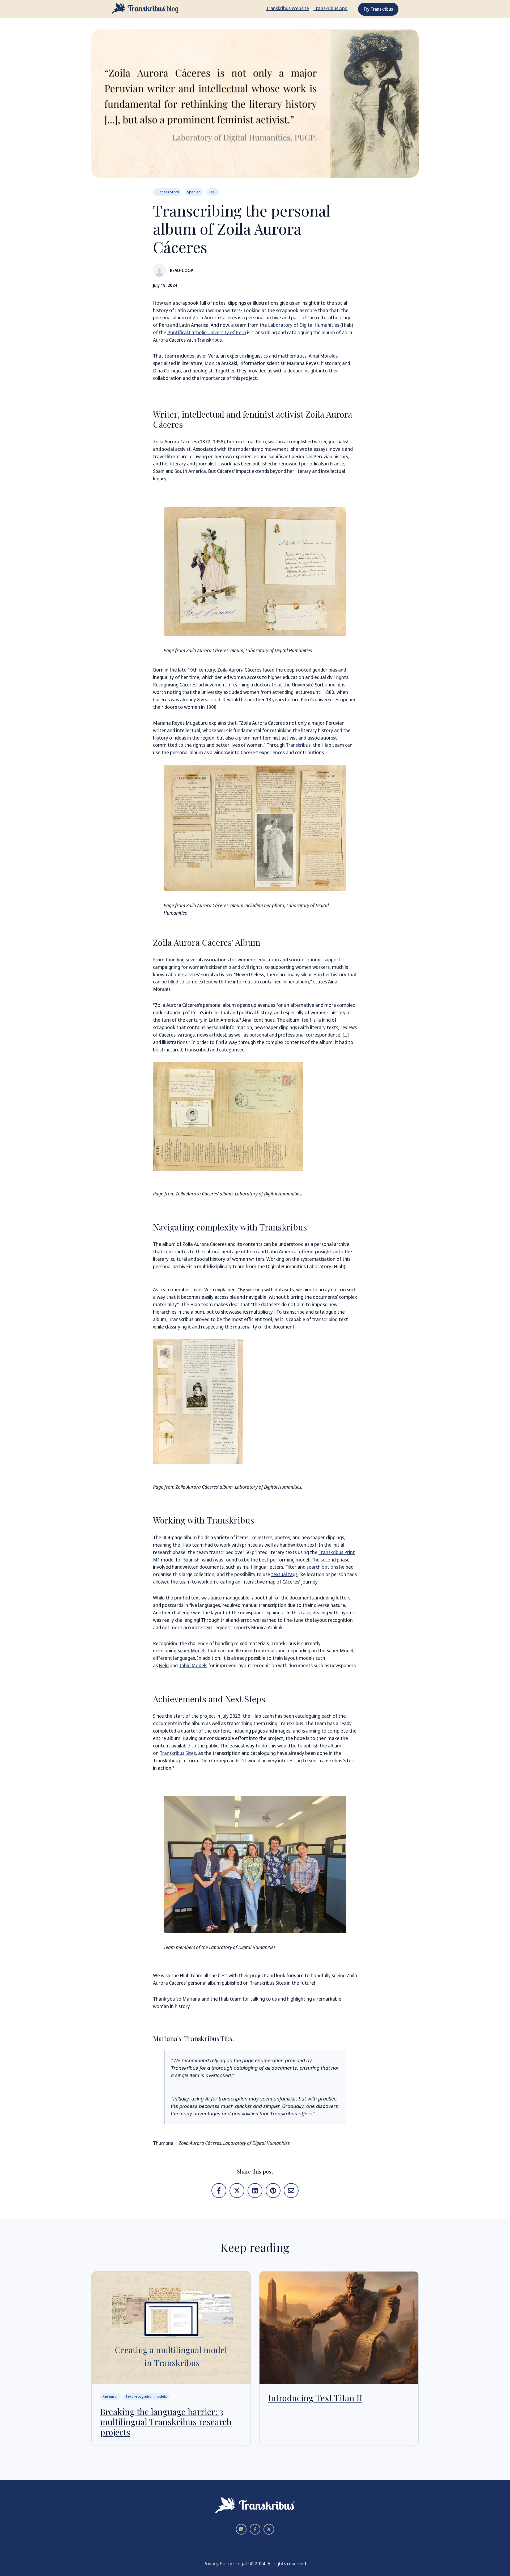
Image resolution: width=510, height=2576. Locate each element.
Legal (241, 2564)
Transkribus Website (288, 8)
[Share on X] (237, 2191)
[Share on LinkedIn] (255, 2191)
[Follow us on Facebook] (255, 2529)
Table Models (193, 1665)
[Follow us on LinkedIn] (241, 2529)
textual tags (284, 1574)
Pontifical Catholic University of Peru (207, 332)
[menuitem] (288, 9)
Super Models (192, 1650)
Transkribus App (330, 8)
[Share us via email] (291, 2191)
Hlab (326, 745)
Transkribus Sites (178, 1753)
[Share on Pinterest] (273, 2191)
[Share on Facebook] (219, 2191)
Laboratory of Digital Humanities (304, 325)
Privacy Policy (218, 2564)
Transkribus (209, 340)
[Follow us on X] (269, 2529)
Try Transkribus (378, 9)
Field (164, 1665)
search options (322, 1567)
